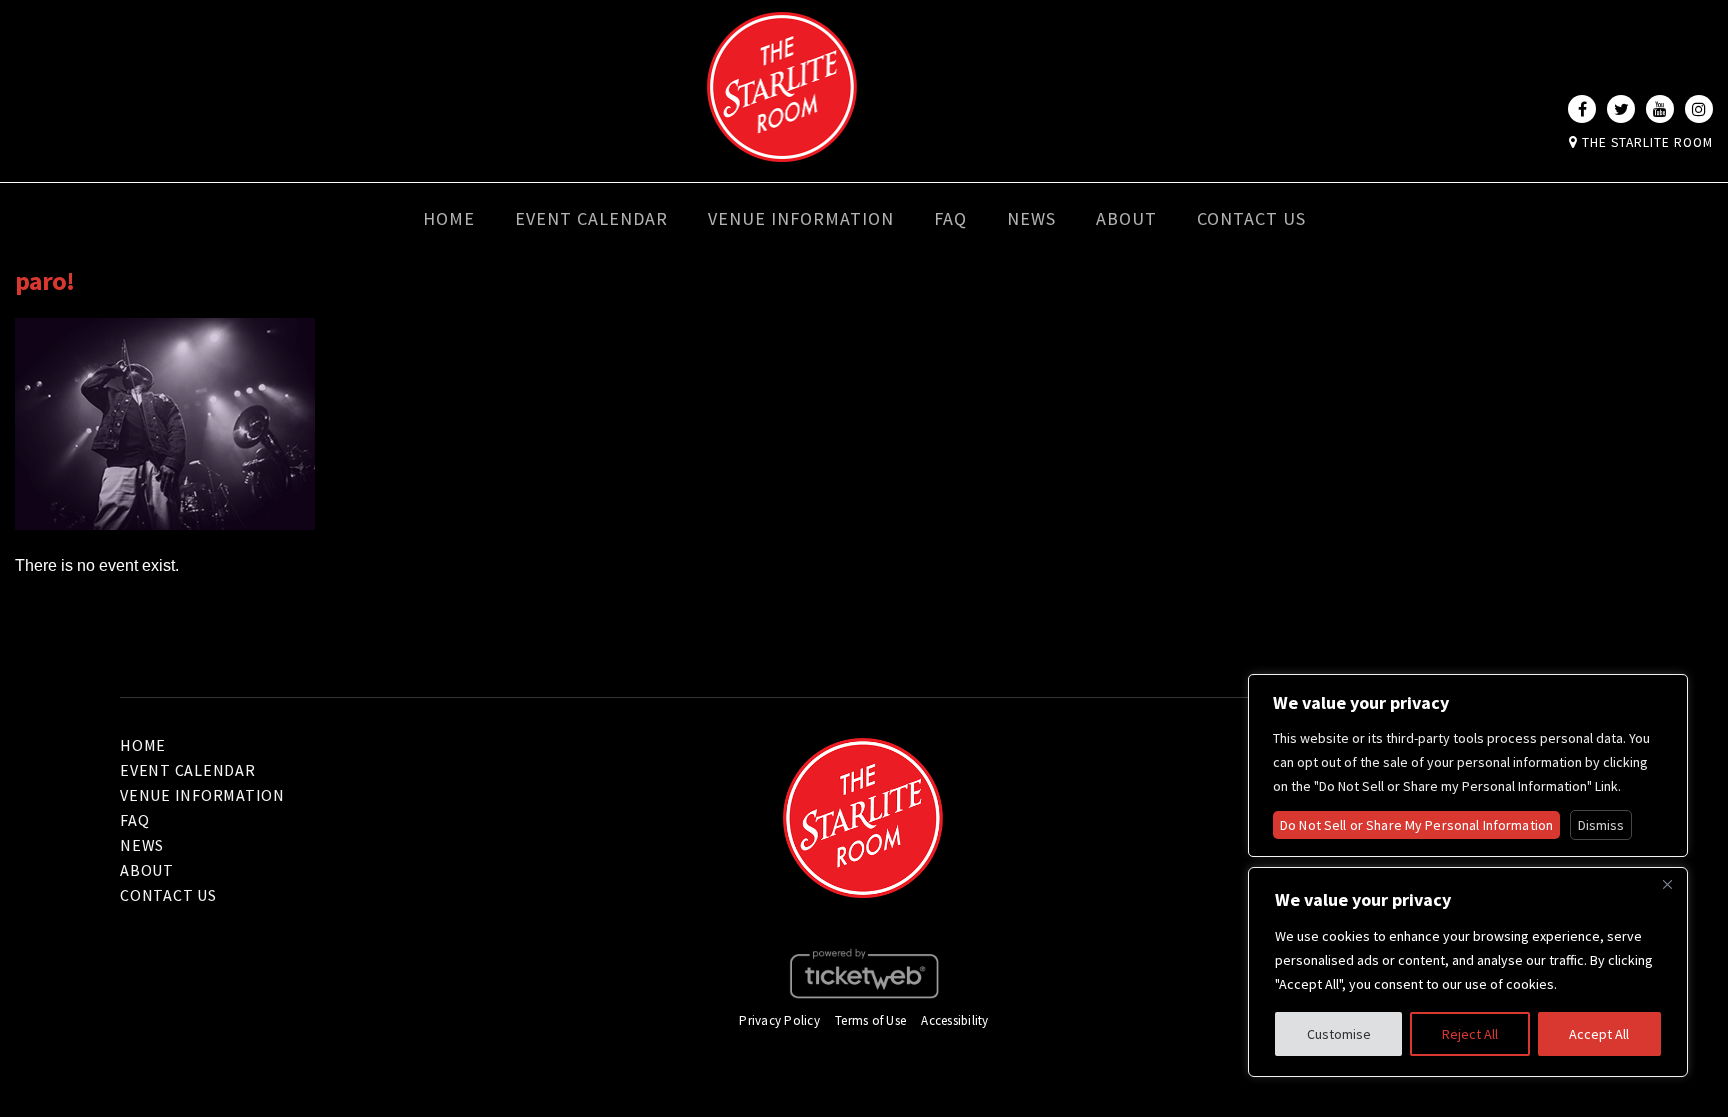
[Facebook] (1582, 109)
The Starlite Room (1645, 142)
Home (449, 218)
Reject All (1470, 1034)
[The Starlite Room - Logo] (782, 148)
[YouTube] (1660, 109)
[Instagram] (1699, 109)
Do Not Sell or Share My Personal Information (1416, 825)
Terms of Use (870, 1020)
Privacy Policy (779, 1020)
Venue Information (801, 218)
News (1031, 218)
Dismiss (1601, 825)
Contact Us (1251, 218)
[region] (1468, 972)
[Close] (1667, 884)
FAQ (950, 218)
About (1126, 218)
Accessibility (954, 1020)
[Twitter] (1621, 109)
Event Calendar (591, 218)
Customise (1339, 1034)
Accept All (1599, 1034)
